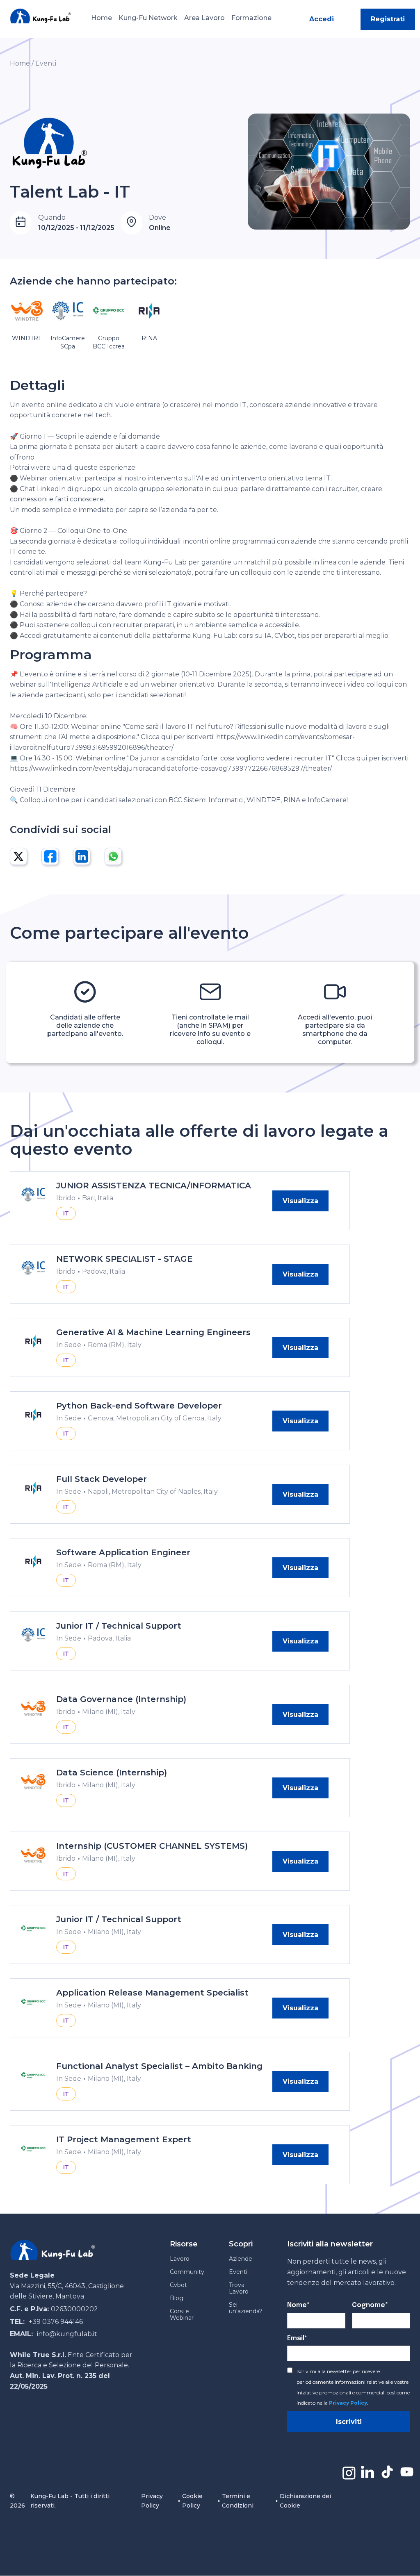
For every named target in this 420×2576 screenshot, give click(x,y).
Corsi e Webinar (182, 2314)
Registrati (388, 19)
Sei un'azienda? (246, 2308)
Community (187, 2272)
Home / (22, 63)
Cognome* (370, 2305)
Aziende (241, 2259)
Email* (297, 2338)
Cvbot (178, 2285)
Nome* (298, 2305)
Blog (177, 2298)
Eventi (46, 63)
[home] (41, 16)
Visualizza (300, 1201)
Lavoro (180, 2259)
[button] (148, 19)
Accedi (322, 19)
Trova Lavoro (239, 2288)
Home (102, 18)
